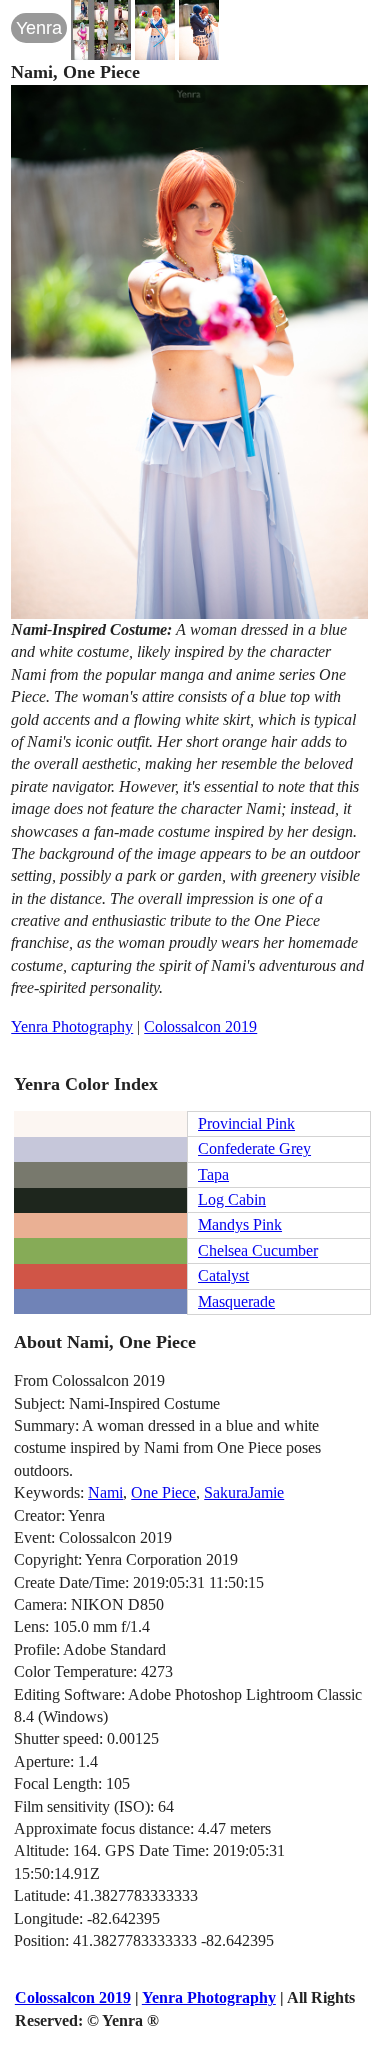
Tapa (213, 1174)
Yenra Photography (72, 1026)
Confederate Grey (254, 1148)
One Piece (163, 1492)
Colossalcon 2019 (200, 1026)
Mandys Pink (240, 1224)
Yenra (39, 28)
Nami (105, 1492)
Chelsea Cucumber (258, 1250)
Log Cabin (232, 1199)
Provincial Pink (246, 1123)
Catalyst (223, 1275)
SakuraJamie (244, 1492)
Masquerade (236, 1301)
